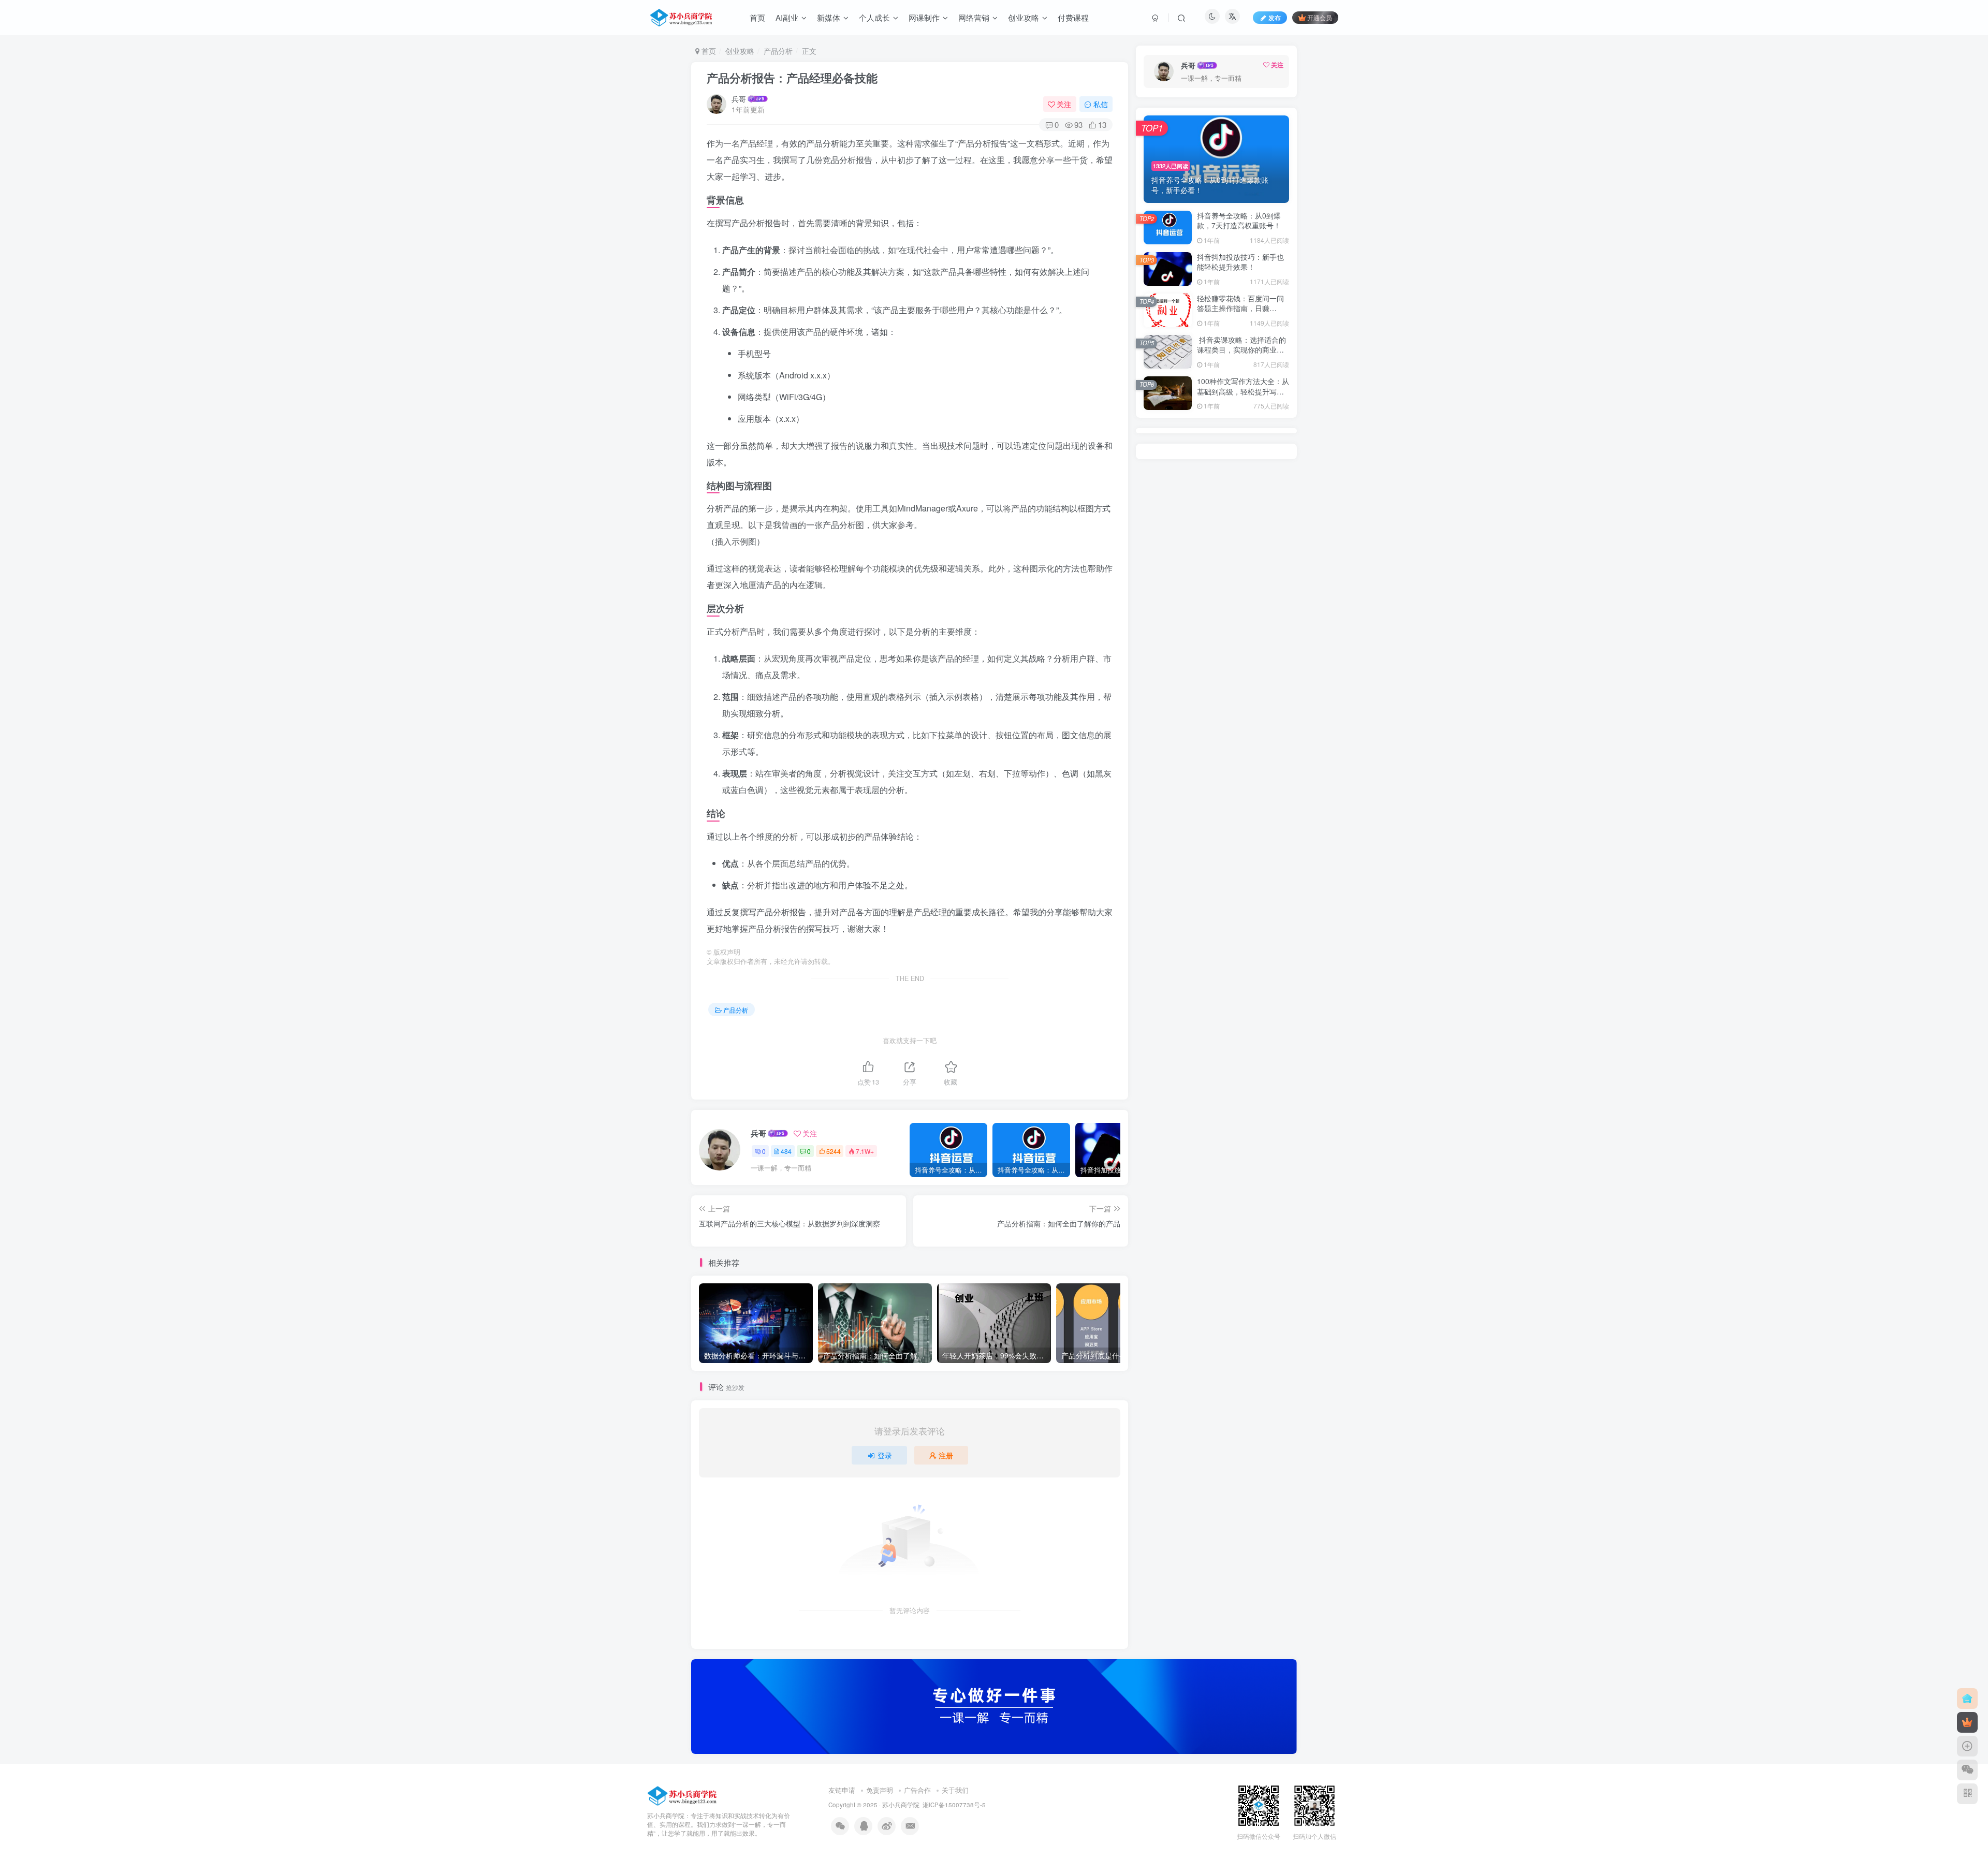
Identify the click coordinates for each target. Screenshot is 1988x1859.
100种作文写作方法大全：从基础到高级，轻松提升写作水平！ (1243, 391)
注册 (946, 1455)
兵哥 (739, 99)
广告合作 (917, 1790)
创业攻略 (740, 51)
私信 (1101, 104)
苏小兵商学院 (901, 1805)
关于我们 (955, 1790)
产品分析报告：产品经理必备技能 (792, 78)
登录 (885, 1455)
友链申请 (842, 1790)
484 (786, 1151)
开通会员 (1320, 17)
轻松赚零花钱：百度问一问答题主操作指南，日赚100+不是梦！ (1240, 308)
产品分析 (778, 51)
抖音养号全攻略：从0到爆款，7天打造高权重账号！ (1239, 221)
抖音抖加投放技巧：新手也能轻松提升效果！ (1240, 262)
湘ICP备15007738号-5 (954, 1805)
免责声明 (880, 1790)
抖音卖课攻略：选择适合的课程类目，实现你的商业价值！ (1241, 350)
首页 (708, 51)
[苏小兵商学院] (683, 1795)
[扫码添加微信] (1967, 1770)
